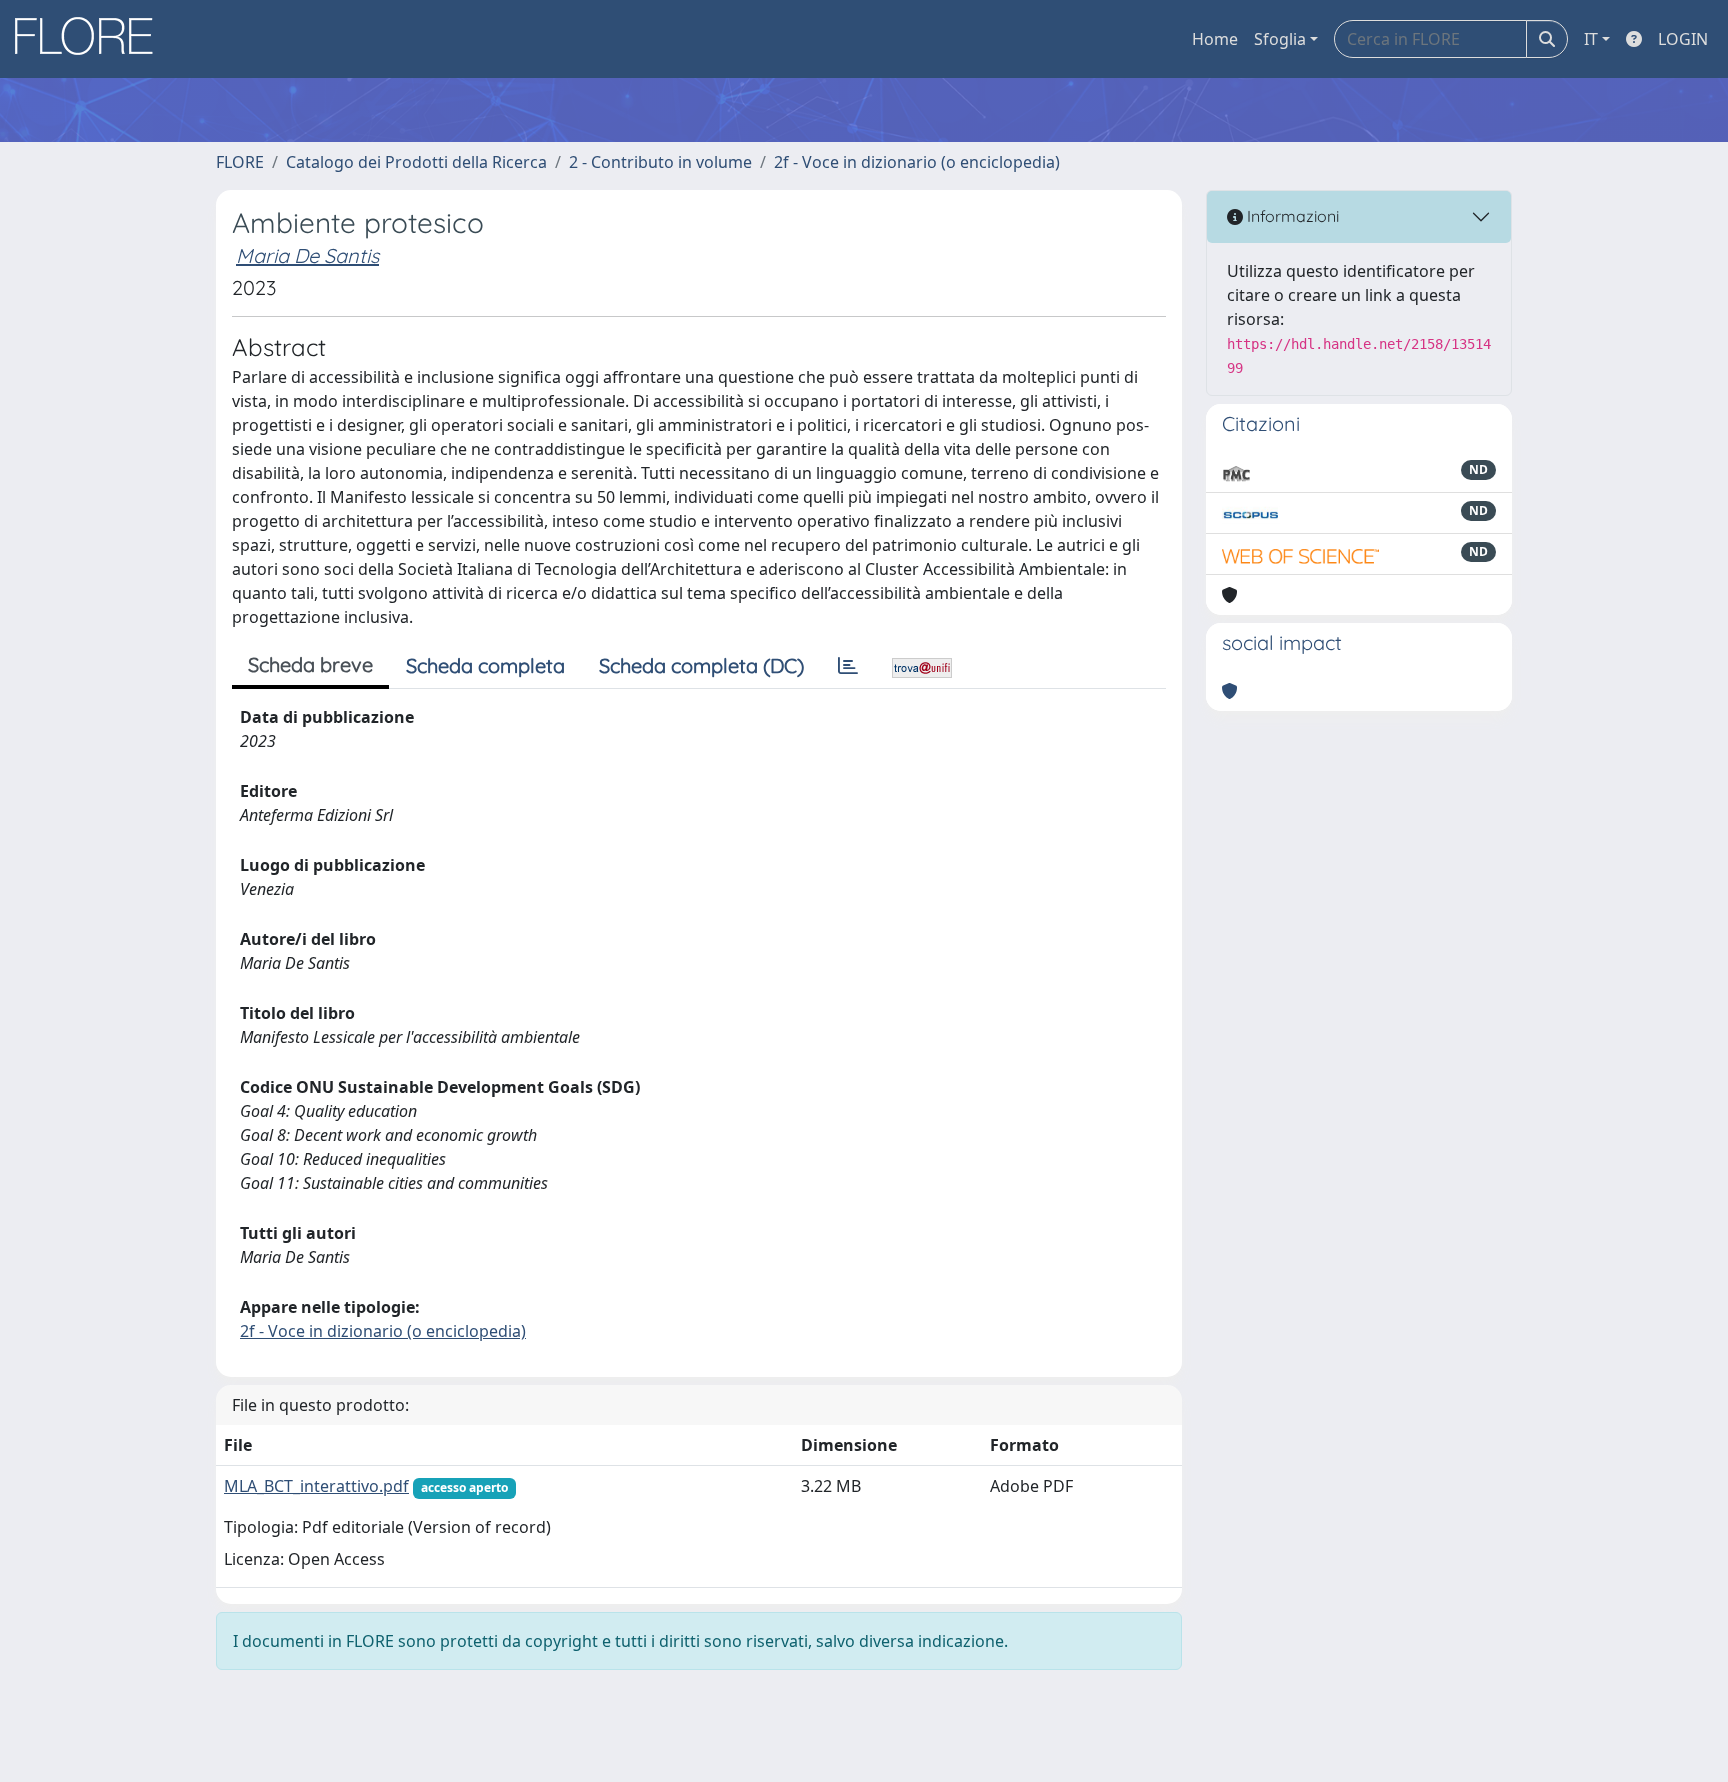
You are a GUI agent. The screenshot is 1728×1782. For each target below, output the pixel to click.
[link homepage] (91, 39)
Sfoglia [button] (1280, 39)
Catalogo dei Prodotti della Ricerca (416, 162)
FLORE (240, 162)
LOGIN (1683, 39)
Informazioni (1291, 216)
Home (1215, 39)
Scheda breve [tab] (310, 664)
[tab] (848, 666)
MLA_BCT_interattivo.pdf (316, 1486)
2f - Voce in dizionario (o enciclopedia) (917, 162)
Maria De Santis (307, 255)
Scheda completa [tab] (485, 665)
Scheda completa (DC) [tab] (701, 665)
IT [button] (1591, 39)
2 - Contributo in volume (660, 162)
